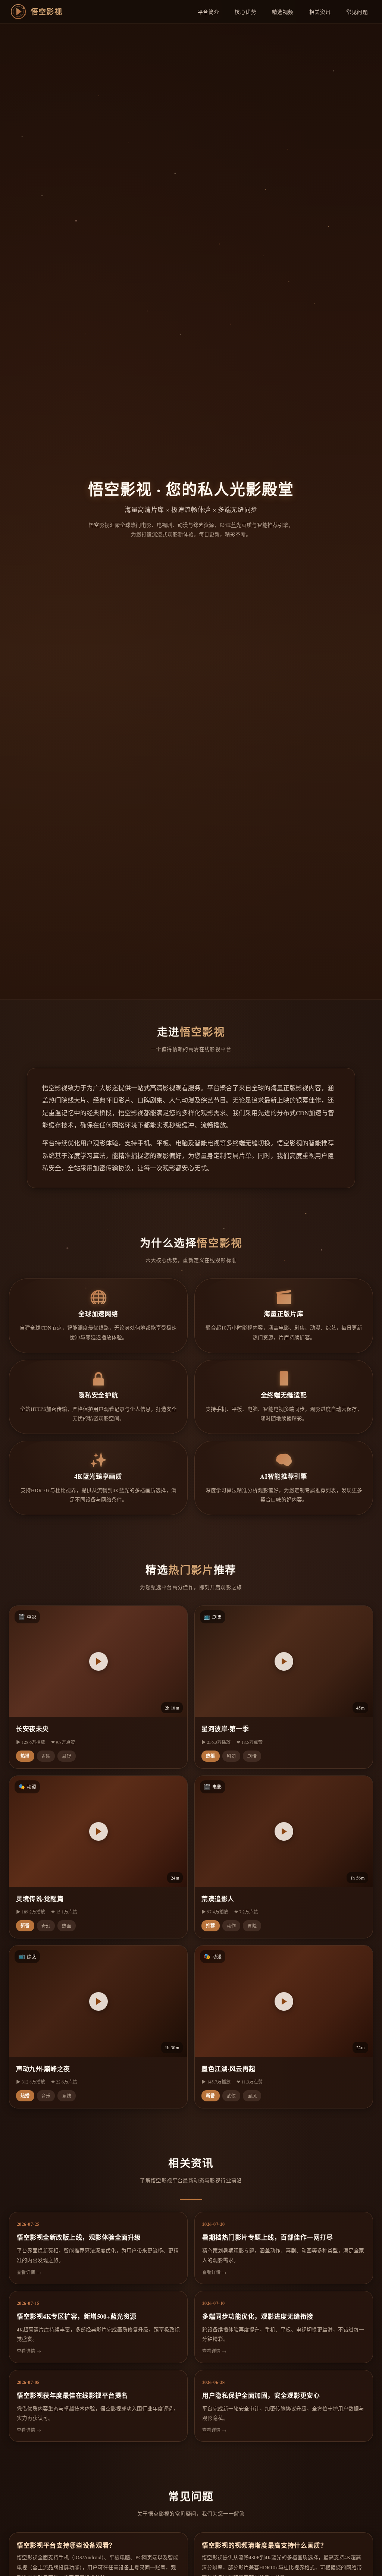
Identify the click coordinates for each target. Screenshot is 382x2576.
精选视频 (283, 12)
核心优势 (245, 12)
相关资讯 (320, 12)
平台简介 (209, 12)
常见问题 (357, 12)
